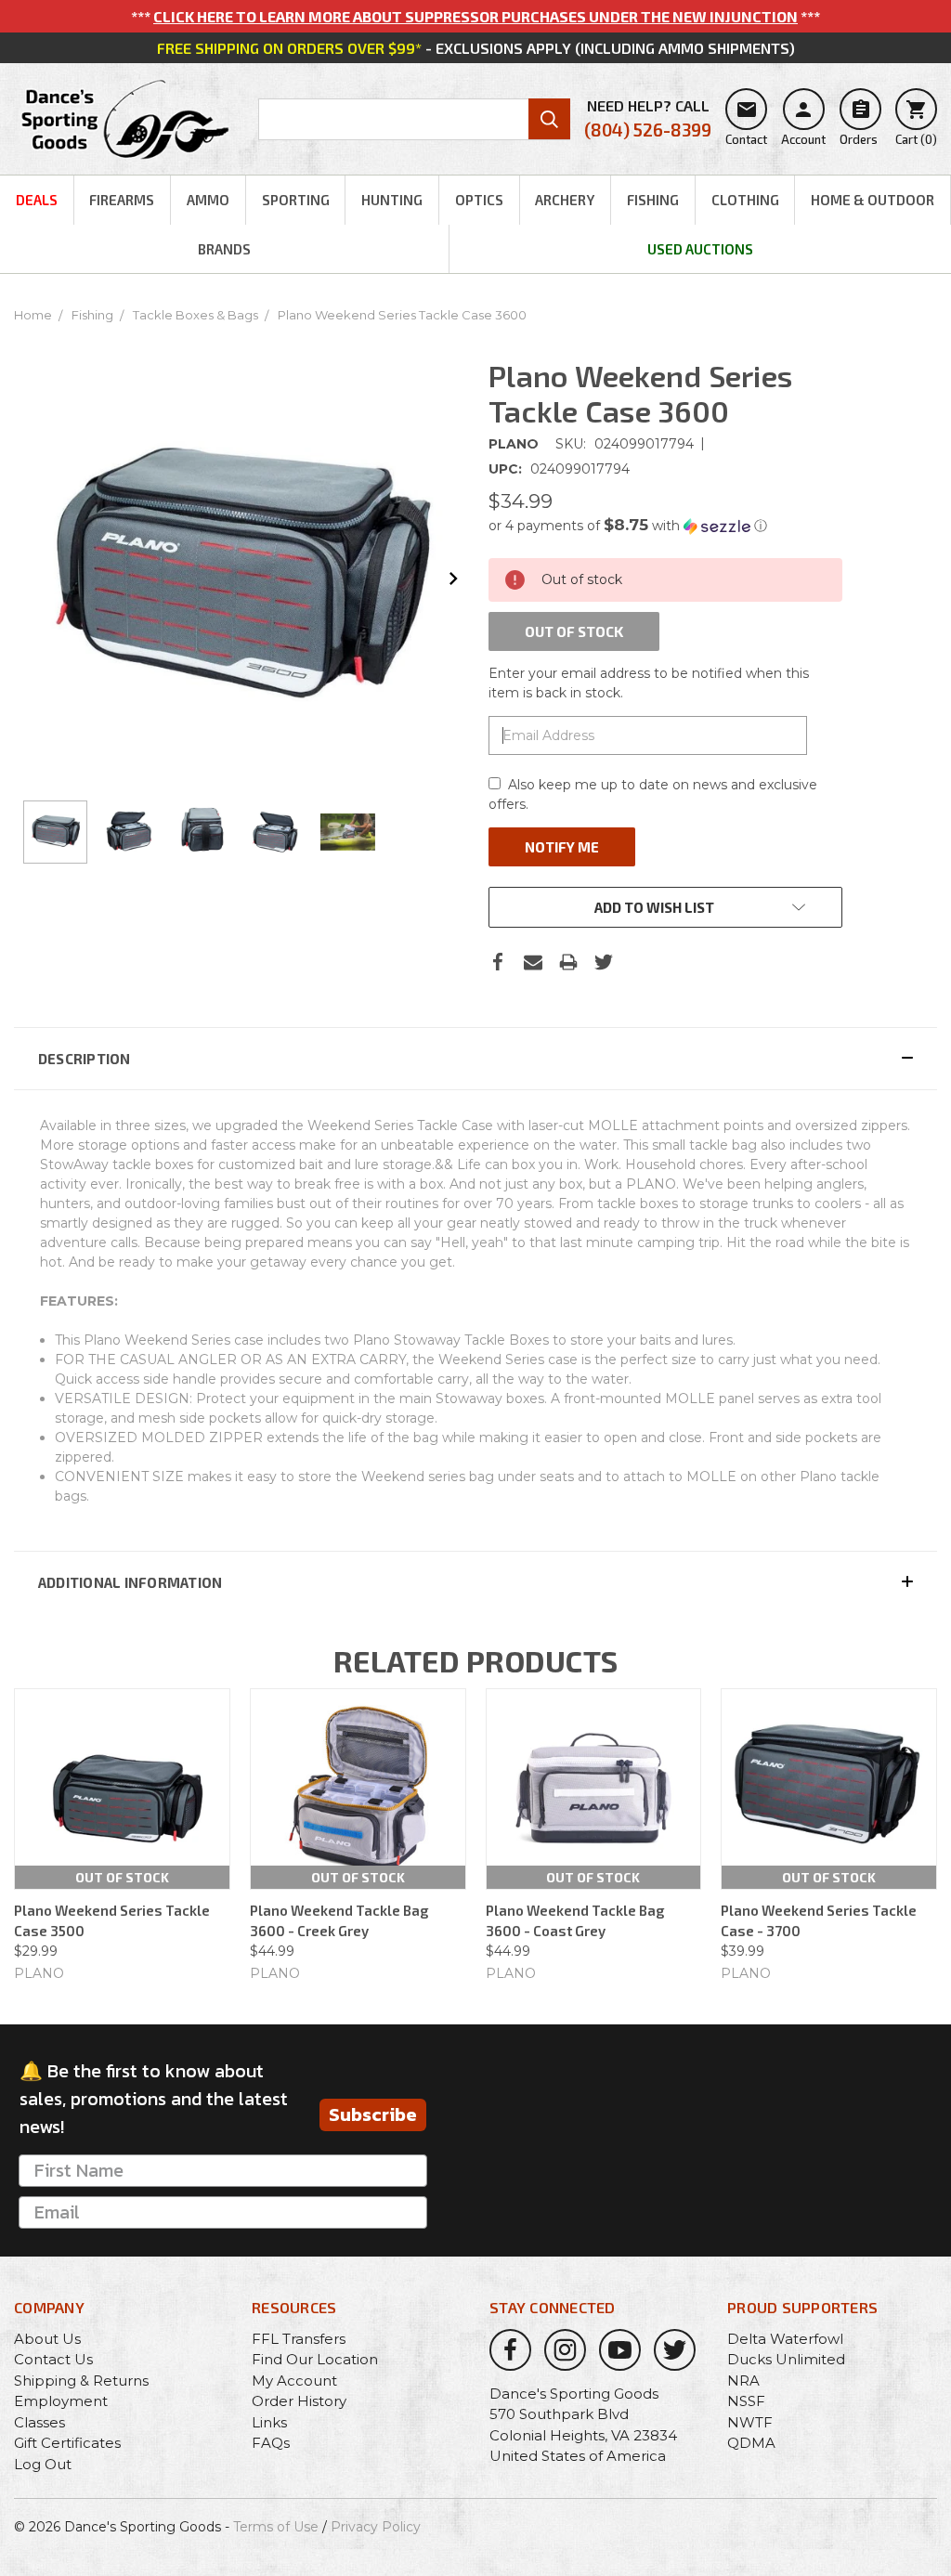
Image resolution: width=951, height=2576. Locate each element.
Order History (299, 2401)
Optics (479, 200)
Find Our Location (315, 2359)
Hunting (392, 200)
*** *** (475, 16)
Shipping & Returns (81, 2381)
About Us (47, 2339)
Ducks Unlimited (786, 2359)
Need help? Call (648, 118)
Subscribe (373, 2114)
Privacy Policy (376, 2527)
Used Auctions (700, 249)
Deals (37, 200)
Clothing (745, 200)
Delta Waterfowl (785, 2339)
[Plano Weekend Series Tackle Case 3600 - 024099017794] (55, 833)
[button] (665, 526)
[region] (238, 833)
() (916, 123)
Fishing (653, 200)
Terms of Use (276, 2527)
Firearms (122, 200)
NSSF (746, 2401)
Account (803, 123)
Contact (746, 123)
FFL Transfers (299, 2339)
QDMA (751, 2443)
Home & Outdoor (873, 200)
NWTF (750, 2422)
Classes (39, 2422)
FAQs (271, 2443)
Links (269, 2422)
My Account (294, 2381)
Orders (859, 123)
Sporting (296, 200)
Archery (565, 200)
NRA (743, 2381)
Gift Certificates (67, 2443)
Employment (61, 2401)
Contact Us (53, 2359)
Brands (224, 249)
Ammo (208, 200)
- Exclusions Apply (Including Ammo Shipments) (476, 48)
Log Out (43, 2464)
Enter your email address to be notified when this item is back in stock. (649, 683)
